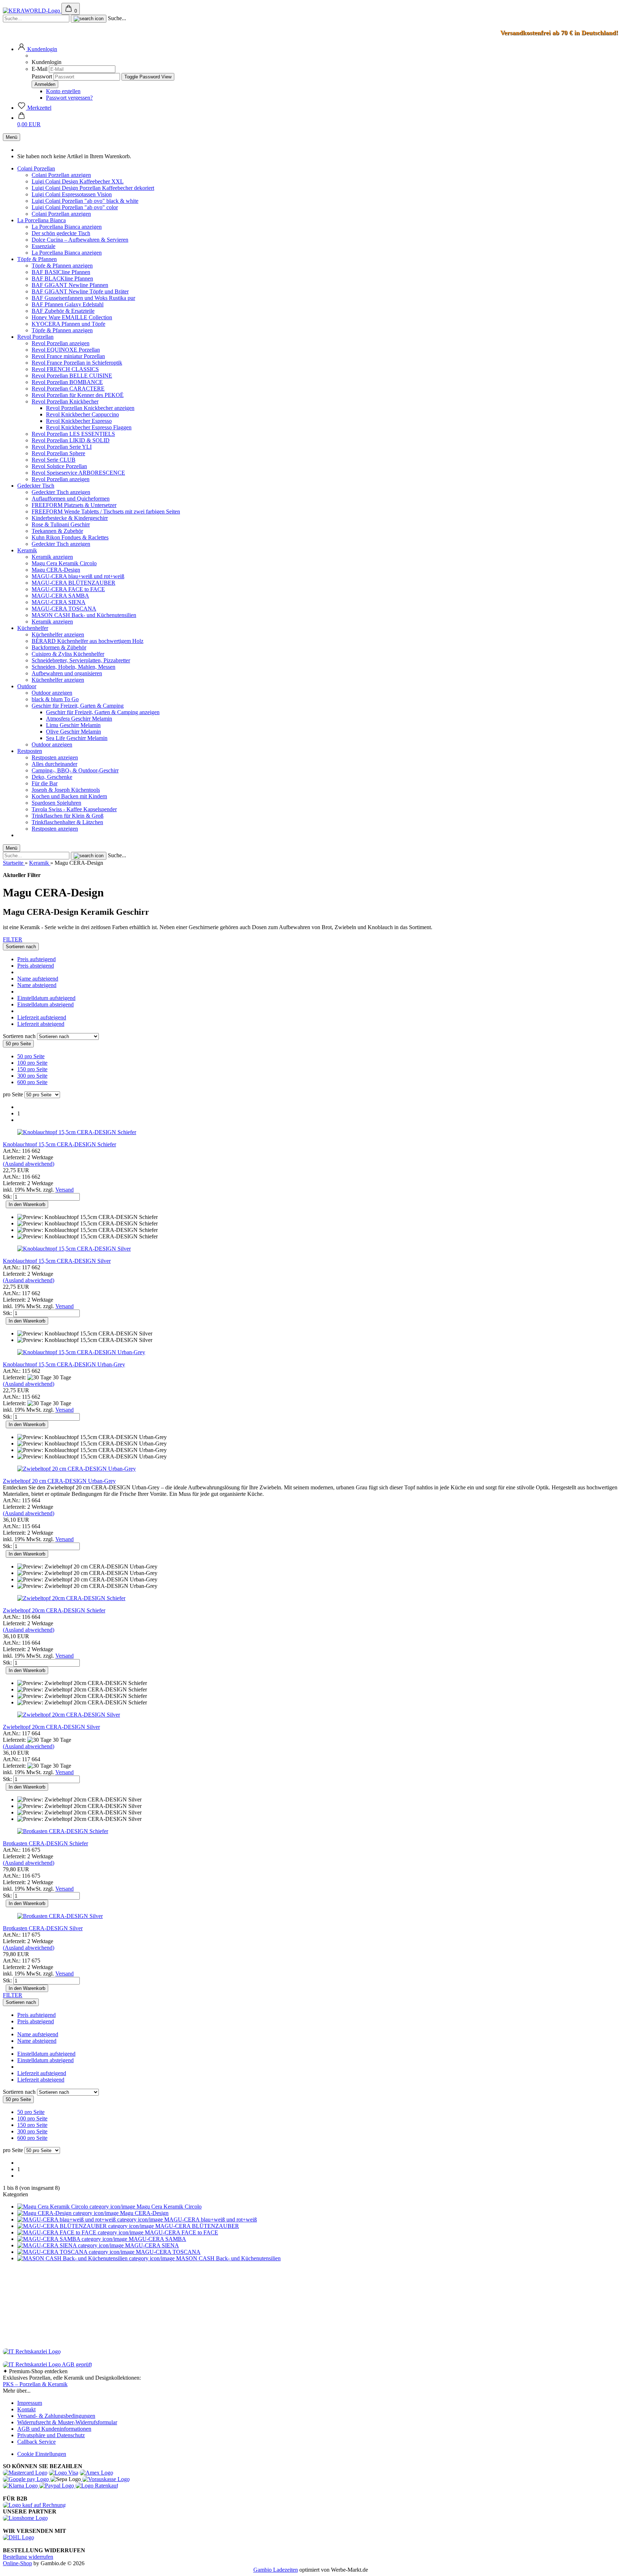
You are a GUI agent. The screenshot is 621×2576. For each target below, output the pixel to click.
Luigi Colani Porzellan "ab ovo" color (75, 207)
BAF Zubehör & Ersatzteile (63, 311)
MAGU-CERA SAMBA (60, 596)
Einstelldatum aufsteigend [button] (46, 998)
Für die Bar (45, 783)
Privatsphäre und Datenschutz (51, 2435)
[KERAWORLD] (32, 11)
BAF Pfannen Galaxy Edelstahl (68, 304)
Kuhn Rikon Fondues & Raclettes (70, 537)
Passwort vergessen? (69, 98)
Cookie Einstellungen (42, 2454)
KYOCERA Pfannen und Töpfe (68, 324)
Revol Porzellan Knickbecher (65, 401)
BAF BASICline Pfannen (61, 272)
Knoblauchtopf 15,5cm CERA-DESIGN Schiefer (59, 1144)
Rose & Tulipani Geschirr (61, 524)
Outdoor (27, 686)
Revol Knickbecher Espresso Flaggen (89, 427)
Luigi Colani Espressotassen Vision (72, 194)
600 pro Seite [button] (32, 1082)
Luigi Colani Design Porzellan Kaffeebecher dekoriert (93, 188)
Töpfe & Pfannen (37, 259)
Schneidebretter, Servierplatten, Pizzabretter (81, 660)
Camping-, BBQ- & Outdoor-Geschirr (75, 770)
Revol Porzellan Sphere (58, 453)
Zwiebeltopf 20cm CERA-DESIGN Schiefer (54, 1610)
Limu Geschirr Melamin (73, 725)
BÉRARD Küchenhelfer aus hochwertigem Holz (88, 641)
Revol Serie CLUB (54, 460)
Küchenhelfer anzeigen (58, 634)
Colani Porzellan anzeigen (61, 175)
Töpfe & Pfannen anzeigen (62, 266)
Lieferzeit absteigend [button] (41, 1024)
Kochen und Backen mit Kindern (69, 796)
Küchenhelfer (33, 628)
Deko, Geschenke (52, 777)
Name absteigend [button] (37, 985)
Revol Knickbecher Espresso (79, 421)
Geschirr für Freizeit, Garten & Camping (78, 706)
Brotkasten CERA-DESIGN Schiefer (45, 1843)
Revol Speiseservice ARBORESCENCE (78, 473)
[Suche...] (89, 19)
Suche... (117, 18)
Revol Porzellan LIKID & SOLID (71, 440)
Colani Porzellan (36, 168)
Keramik (27, 550)
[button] (37, 49)
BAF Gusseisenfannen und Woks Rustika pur (83, 298)
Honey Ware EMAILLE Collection (72, 317)
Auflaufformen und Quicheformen (71, 499)
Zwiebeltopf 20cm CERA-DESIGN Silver (51, 1727)
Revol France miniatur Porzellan (68, 356)
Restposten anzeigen (55, 757)
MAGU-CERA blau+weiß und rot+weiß (78, 576)
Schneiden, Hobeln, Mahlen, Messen (73, 667)
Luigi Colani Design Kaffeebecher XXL (78, 181)
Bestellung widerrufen (28, 2557)
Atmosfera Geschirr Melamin (79, 719)
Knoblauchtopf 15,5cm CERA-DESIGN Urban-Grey (64, 1364)
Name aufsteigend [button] (38, 979)
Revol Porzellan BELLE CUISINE (72, 376)
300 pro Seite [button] (32, 1076)
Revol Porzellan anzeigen (61, 343)
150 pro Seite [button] (32, 1069)
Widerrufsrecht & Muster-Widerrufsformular (67, 2422)
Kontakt (26, 2409)
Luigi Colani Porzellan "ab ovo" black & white (85, 201)
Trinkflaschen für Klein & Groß (68, 816)
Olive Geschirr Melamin (73, 732)
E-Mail (40, 69)
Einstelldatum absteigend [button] (45, 1004)
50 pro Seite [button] (31, 1056)
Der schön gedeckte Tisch (61, 233)
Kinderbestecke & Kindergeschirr (70, 518)
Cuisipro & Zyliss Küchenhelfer (68, 654)
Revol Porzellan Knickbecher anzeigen (90, 408)
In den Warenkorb (27, 1204)
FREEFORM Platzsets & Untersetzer (74, 505)
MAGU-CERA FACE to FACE (68, 589)
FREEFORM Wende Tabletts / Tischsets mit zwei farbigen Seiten (106, 511)
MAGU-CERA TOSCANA (64, 609)
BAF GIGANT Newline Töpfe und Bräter (80, 291)
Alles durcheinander (54, 764)
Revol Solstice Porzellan (59, 466)
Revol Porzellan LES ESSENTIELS (73, 434)
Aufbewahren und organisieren (67, 673)
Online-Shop (17, 2563)
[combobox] (21, 947)
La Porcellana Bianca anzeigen (67, 227)
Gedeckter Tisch (36, 486)
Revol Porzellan (35, 337)
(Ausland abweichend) (29, 1164)
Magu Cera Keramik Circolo (64, 563)
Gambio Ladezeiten (276, 2570)
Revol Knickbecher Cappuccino (82, 414)
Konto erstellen (63, 91)
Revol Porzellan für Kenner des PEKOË (78, 395)
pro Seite (13, 1094)
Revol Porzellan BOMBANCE (67, 382)
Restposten (30, 751)
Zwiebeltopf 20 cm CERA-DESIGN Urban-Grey (59, 1481)
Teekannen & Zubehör (57, 531)
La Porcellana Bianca (42, 220)
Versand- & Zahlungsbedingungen (56, 2416)
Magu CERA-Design (56, 570)
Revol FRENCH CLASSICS (65, 369)
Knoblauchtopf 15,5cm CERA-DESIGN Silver (57, 1261)
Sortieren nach (20, 1036)
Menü (11, 137)
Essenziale (43, 246)
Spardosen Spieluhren (56, 803)
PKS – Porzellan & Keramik (35, 2384)
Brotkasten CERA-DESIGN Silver (43, 1928)
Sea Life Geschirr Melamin (77, 738)
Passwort (42, 76)
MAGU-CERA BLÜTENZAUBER (73, 583)
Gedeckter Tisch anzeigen (61, 492)
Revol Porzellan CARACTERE (68, 389)
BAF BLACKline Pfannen (62, 278)
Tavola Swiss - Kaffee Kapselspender (74, 809)
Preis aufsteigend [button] (36, 959)
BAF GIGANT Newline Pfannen (70, 285)
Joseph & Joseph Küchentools (66, 790)
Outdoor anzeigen (52, 693)
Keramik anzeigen (52, 557)
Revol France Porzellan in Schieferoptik (77, 363)
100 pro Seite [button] (32, 1063)
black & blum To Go (55, 699)
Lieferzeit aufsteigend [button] (42, 1017)
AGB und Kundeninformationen (54, 2429)
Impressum (30, 2403)
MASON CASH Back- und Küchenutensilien (84, 615)
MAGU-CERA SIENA (59, 602)
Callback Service (36, 2442)
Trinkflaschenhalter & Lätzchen (67, 822)
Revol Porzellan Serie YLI (62, 447)
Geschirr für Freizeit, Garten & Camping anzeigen (103, 712)
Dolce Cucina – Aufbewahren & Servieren (80, 240)
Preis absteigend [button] (36, 966)
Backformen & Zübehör (59, 647)
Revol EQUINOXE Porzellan (66, 350)
